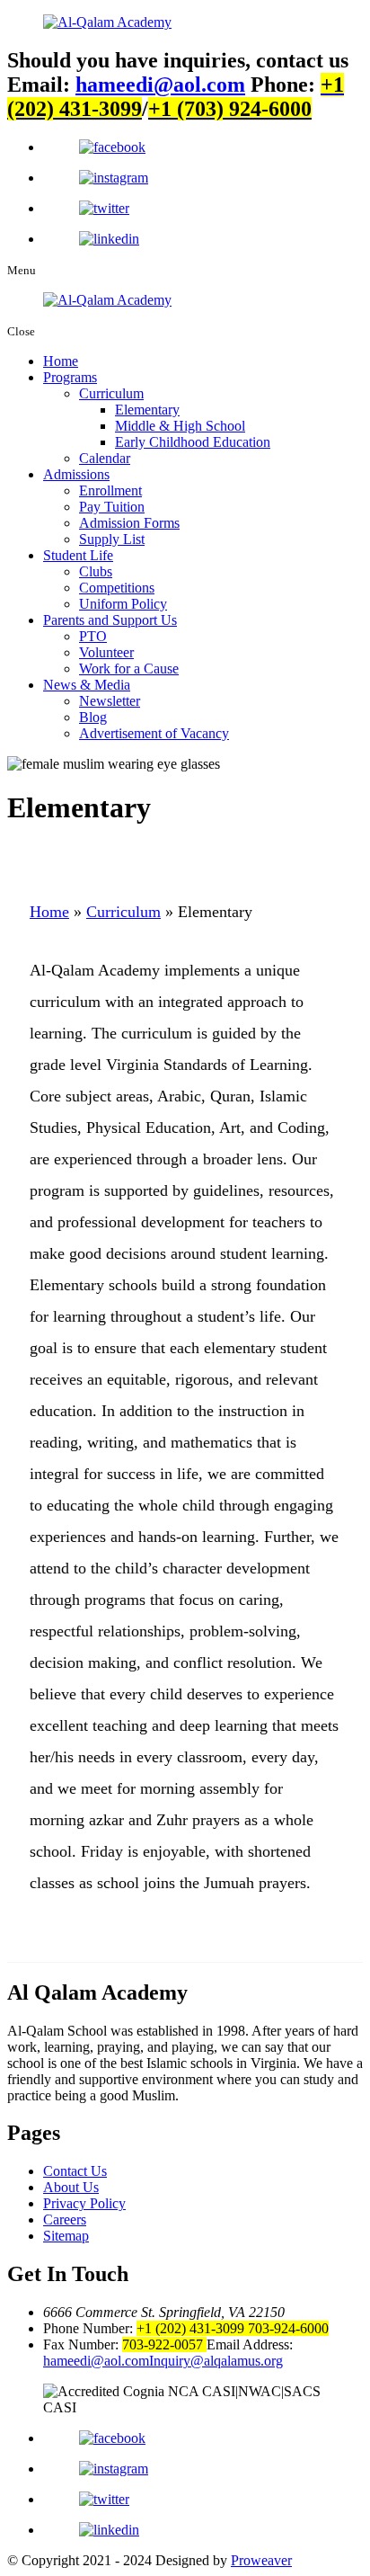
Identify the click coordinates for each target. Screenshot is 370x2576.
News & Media (87, 685)
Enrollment (110, 490)
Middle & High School (180, 426)
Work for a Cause (129, 669)
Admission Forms (129, 523)
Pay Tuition (112, 507)
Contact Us (75, 2171)
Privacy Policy (84, 2203)
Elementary (147, 410)
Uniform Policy (123, 604)
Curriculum (111, 393)
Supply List (112, 539)
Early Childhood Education (193, 442)
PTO (93, 636)
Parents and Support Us (110, 620)
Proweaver (261, 2560)
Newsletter (110, 701)
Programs (70, 377)
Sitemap (66, 2236)
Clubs (96, 571)
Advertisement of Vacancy (154, 733)
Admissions (76, 474)
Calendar (105, 458)
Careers (65, 2219)
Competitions (117, 588)
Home (61, 361)
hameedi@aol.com (160, 85)
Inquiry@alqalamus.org (216, 2361)
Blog (93, 717)
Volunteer (106, 652)
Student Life (78, 555)
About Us (71, 2187)
